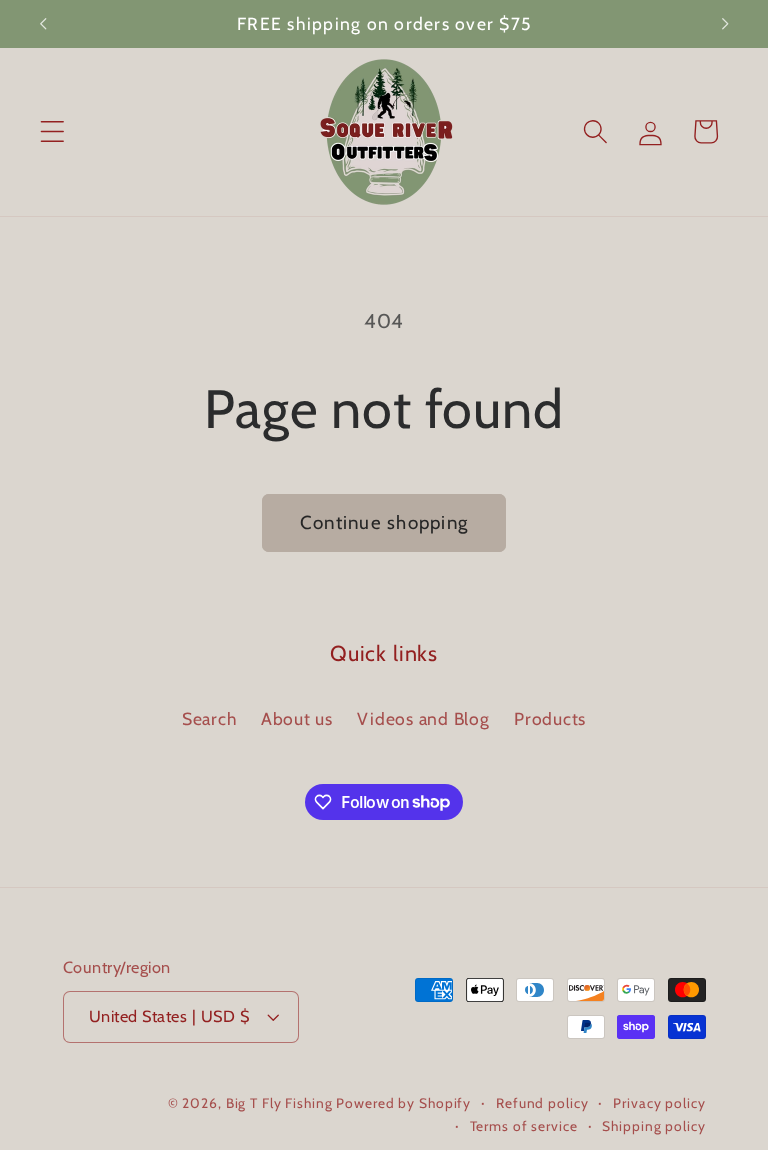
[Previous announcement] (43, 24)
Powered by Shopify (403, 1103)
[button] (52, 131)
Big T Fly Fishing (279, 1103)
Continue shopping (384, 522)
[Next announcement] (725, 24)
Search (209, 718)
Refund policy (542, 1103)
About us (297, 718)
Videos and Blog (423, 718)
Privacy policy (659, 1103)
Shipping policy (653, 1126)
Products (550, 718)
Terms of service (524, 1126)
